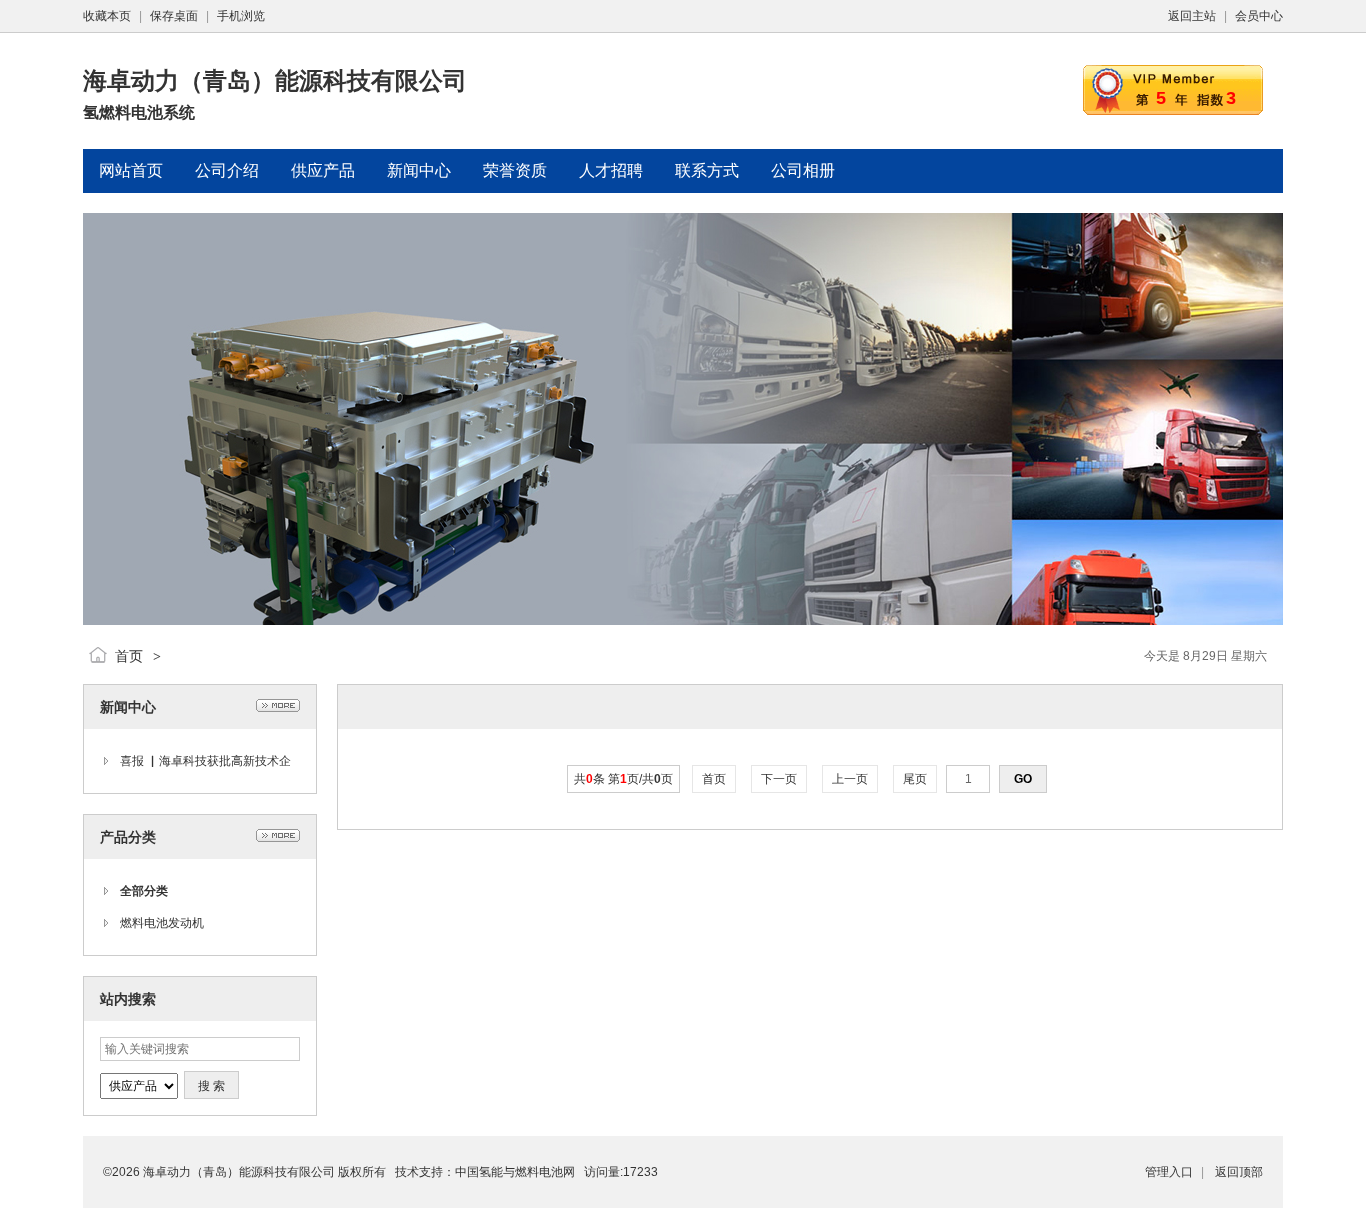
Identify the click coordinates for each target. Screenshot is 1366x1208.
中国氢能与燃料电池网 (515, 1172)
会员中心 (1259, 16)
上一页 (850, 779)
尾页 (915, 779)
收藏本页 (107, 16)
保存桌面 (174, 16)
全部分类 (144, 891)
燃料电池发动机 (162, 923)
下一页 (779, 779)
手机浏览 (241, 16)
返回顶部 (1239, 1172)
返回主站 (1192, 16)
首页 (129, 656)
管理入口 (1169, 1172)
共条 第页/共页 (623, 779)
